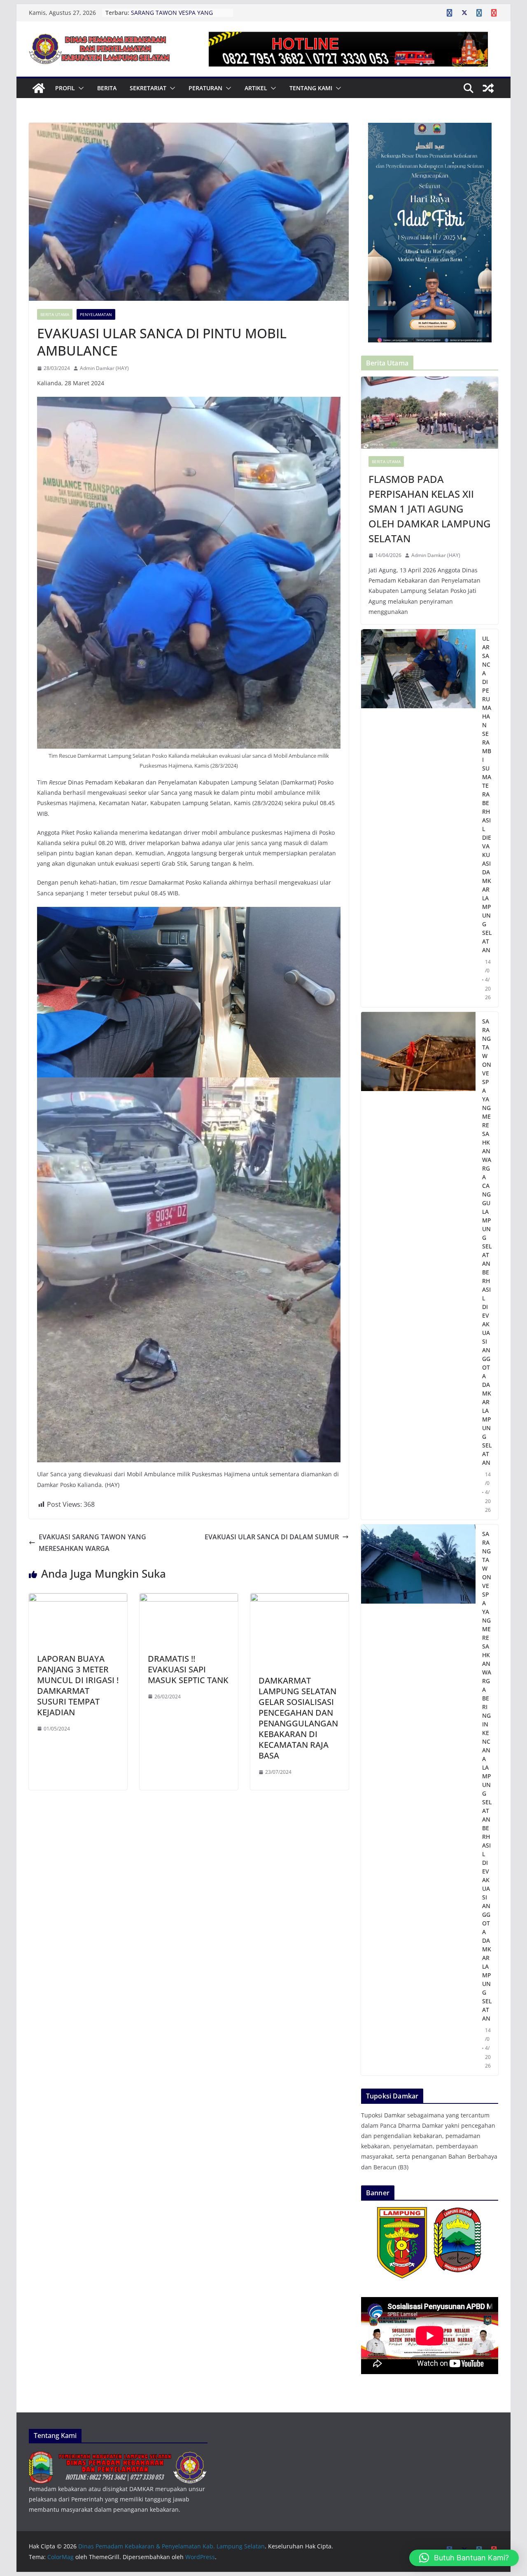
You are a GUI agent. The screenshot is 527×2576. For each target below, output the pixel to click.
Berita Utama (55, 314)
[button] (79, 88)
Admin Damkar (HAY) (104, 368)
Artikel (256, 88)
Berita (107, 88)
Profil (65, 88)
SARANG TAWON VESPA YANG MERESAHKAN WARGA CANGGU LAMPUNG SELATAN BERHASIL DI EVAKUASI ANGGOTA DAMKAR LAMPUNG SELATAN (487, 1242)
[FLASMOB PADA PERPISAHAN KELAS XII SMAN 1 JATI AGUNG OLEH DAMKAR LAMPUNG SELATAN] (430, 413)
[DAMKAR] (118, 2457)
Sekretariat (148, 88)
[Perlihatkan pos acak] (488, 88)
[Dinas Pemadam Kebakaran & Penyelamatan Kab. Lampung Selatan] (39, 88)
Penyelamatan (96, 314)
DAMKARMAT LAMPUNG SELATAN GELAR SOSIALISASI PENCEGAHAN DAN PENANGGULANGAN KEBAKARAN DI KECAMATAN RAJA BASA (298, 1718)
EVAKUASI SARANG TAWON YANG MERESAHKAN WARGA (92, 1543)
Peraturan (205, 88)
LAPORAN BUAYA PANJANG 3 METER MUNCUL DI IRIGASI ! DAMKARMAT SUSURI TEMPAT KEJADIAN (78, 1685)
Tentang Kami (311, 88)
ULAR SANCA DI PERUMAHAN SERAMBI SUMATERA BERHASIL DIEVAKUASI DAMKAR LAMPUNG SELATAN (487, 794)
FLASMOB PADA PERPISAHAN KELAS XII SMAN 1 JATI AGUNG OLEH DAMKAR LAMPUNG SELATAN (429, 509)
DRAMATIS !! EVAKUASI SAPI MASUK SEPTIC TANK (188, 1669)
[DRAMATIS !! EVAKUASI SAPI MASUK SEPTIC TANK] (189, 1599)
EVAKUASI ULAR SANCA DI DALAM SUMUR (272, 1537)
